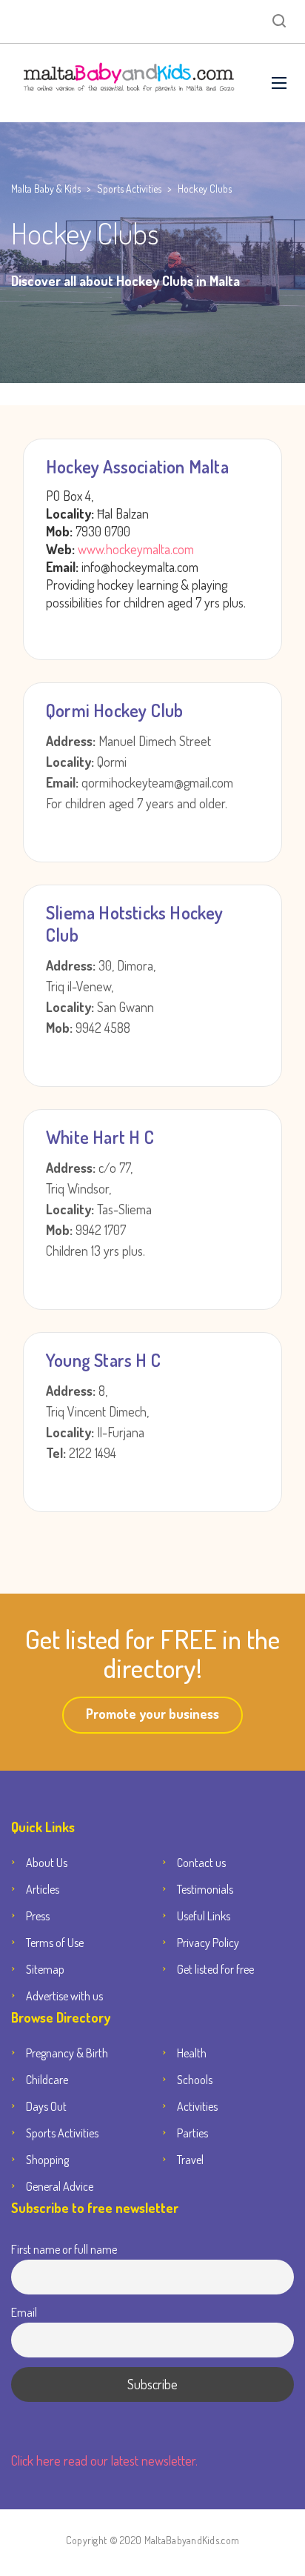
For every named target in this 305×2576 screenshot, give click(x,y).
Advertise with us (64, 1996)
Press (38, 1916)
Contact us (201, 1863)
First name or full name (64, 2249)
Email (24, 2312)
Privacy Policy (208, 1943)
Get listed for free (215, 1969)
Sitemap (45, 1969)
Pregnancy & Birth (67, 2053)
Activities (197, 2106)
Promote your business (152, 1714)
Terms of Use (55, 1943)
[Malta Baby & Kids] (130, 83)
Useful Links (204, 1916)
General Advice (60, 2186)
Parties (192, 2133)
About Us (47, 1863)
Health (192, 2053)
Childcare (47, 2080)
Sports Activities (62, 2133)
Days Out (46, 2106)
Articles (43, 1889)
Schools (195, 2080)
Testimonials (205, 1889)
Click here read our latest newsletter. (104, 2460)
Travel (190, 2160)
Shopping (47, 2160)
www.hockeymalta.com (134, 549)
